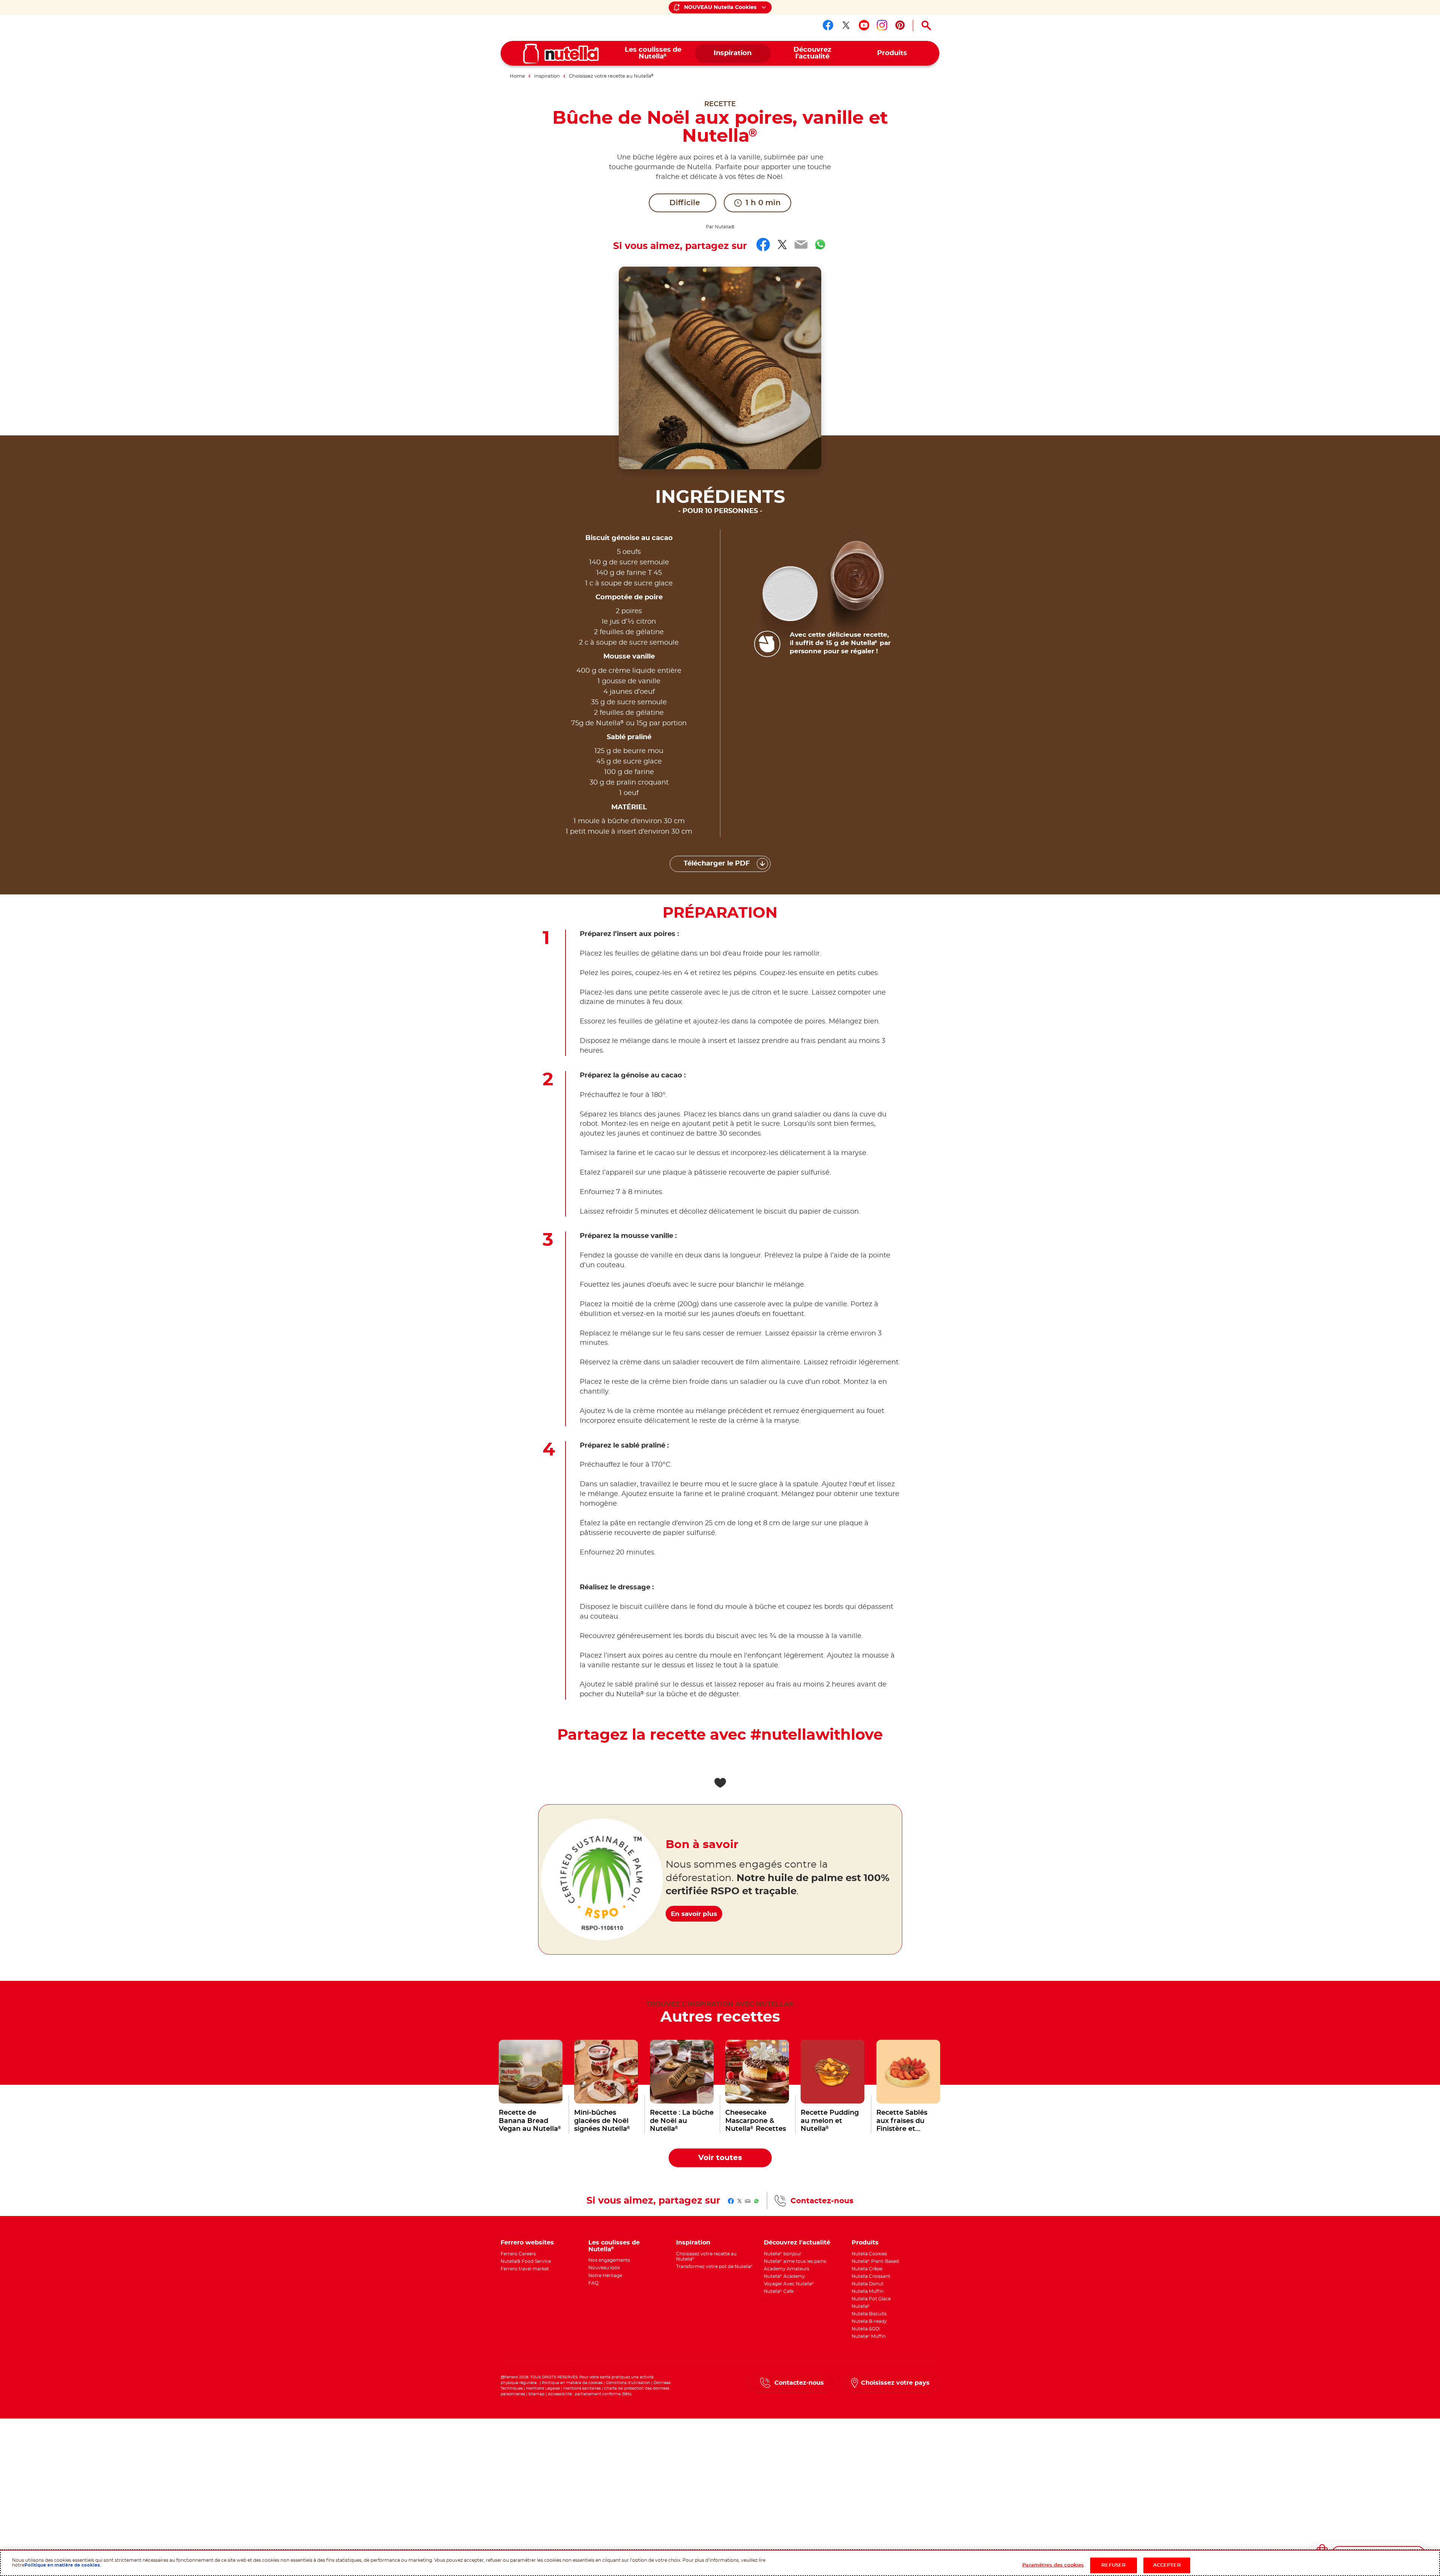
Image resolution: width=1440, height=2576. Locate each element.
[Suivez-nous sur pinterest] (900, 25)
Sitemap (536, 2394)
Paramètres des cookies (1053, 2565)
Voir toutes (720, 2158)
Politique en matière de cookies (572, 2383)
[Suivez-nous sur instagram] (882, 25)
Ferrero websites (527, 2243)
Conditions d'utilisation (628, 2383)
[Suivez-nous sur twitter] (846, 25)
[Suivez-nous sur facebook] (828, 25)
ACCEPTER (1167, 2565)
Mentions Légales (543, 2388)
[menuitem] (653, 53)
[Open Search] (926, 26)
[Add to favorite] (720, 1783)
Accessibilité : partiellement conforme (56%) (590, 2394)
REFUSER (1114, 2565)
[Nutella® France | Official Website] (561, 54)
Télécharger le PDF (717, 864)
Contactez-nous (822, 2201)
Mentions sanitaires (582, 2388)
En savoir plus (694, 1914)
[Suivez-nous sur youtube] (864, 25)
